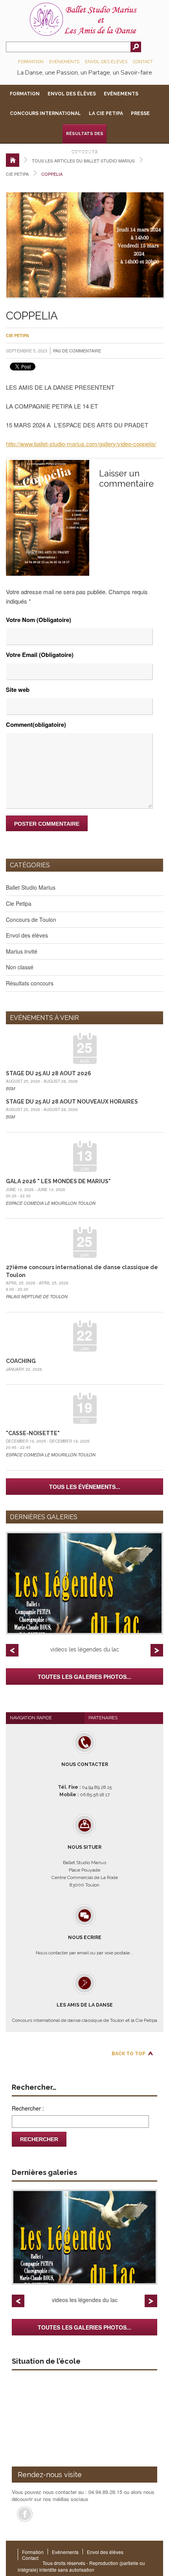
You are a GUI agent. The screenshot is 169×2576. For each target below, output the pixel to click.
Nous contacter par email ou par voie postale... (84, 1945)
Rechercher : (28, 2108)
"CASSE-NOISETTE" (33, 1433)
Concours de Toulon (31, 919)
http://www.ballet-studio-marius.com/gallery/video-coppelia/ (81, 444)
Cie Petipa (17, 174)
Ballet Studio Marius (31, 887)
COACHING (21, 1361)
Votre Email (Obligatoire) (40, 655)
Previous (12, 1650)
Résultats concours (30, 983)
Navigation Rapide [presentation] (31, 1718)
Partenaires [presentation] (103, 1718)
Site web (18, 690)
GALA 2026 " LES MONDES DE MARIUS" (58, 1181)
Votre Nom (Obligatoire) (39, 620)
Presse (140, 113)
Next (157, 1650)
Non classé (20, 967)
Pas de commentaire (77, 350)
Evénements (64, 62)
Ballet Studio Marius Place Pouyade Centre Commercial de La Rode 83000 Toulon (85, 1866)
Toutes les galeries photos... (84, 1677)
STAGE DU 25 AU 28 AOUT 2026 (49, 1073)
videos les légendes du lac (85, 1649)
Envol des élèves (106, 62)
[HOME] (13, 160)
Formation (31, 62)
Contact (143, 62)
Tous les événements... (85, 1487)
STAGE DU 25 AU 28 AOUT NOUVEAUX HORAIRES (72, 1102)
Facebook (25, 2514)
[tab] (45, 1718)
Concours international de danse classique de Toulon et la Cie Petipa (85, 2013)
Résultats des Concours (85, 137)
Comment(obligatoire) (36, 724)
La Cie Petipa (106, 113)
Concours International (45, 113)
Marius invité (22, 951)
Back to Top (129, 2054)
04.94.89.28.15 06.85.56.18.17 (85, 1780)
